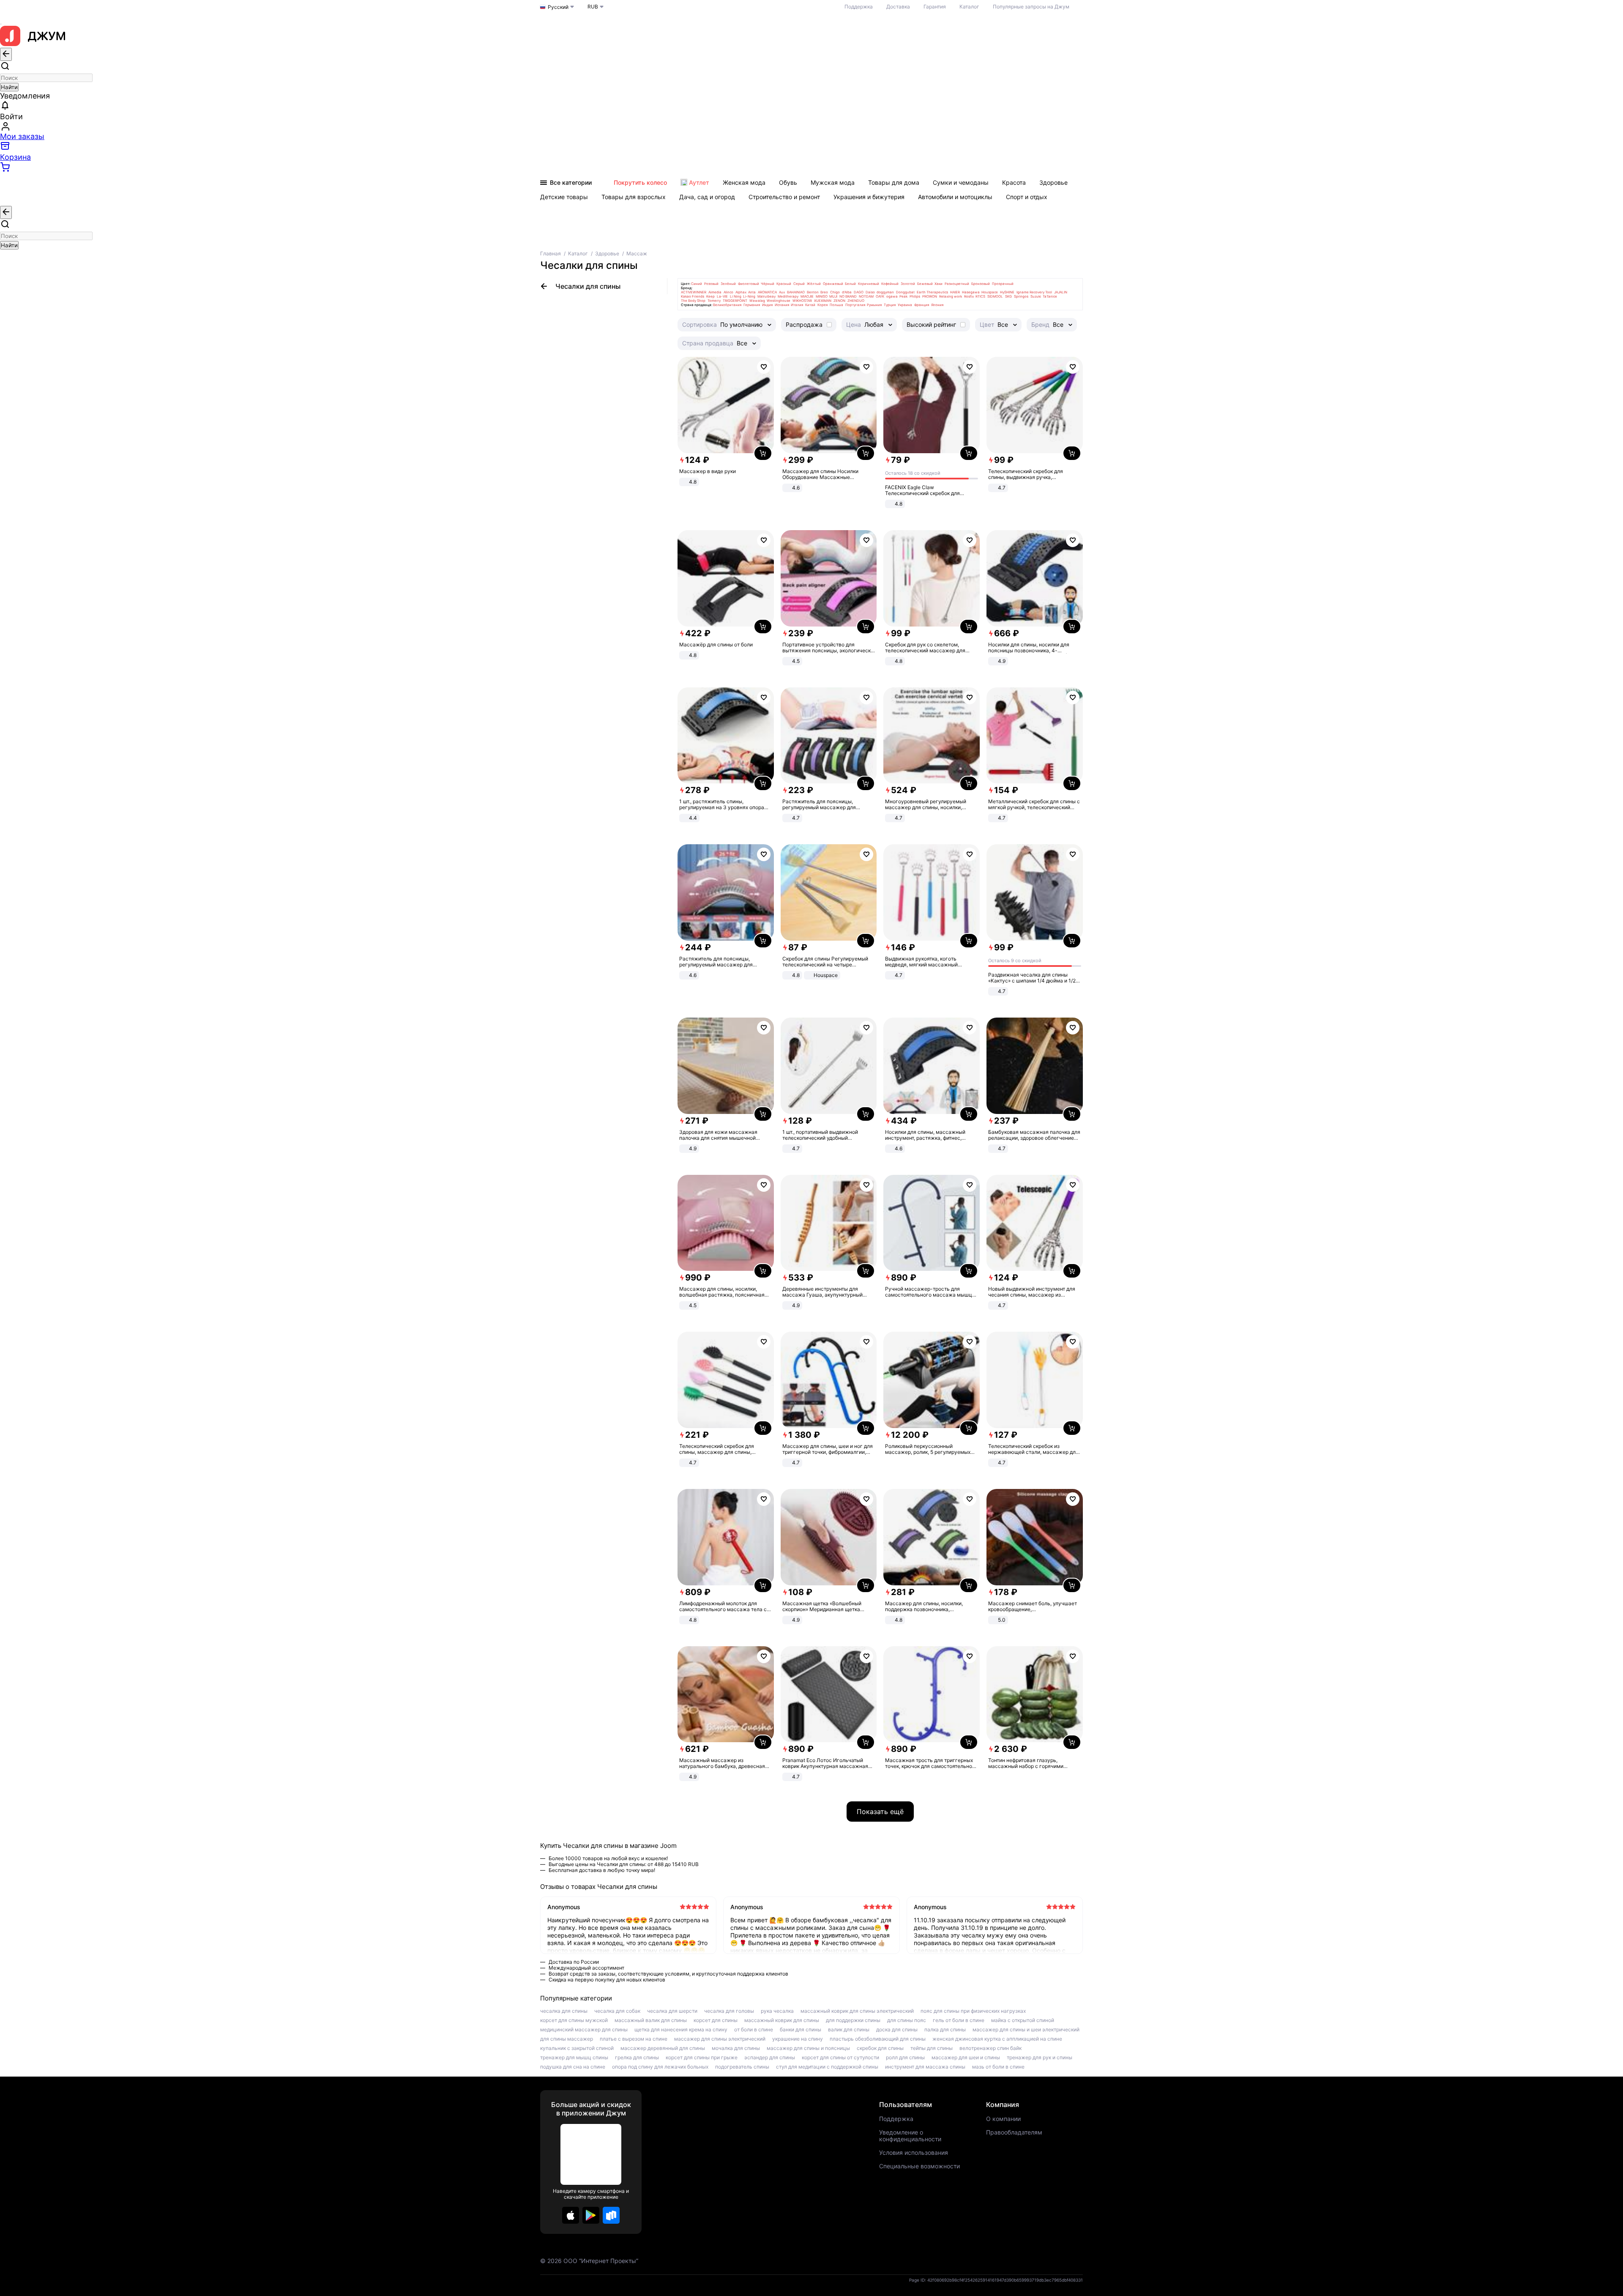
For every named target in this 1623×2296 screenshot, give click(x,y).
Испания (782, 305)
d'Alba (847, 292)
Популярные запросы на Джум (1031, 7)
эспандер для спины (770, 2058)
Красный (784, 284)
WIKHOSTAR (802, 301)
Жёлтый (814, 284)
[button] (571, 2215)
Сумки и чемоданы (961, 182)
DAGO (859, 292)
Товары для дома (894, 182)
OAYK (880, 296)
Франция (922, 305)
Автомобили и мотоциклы (955, 197)
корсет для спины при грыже (702, 2058)
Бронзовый (981, 284)
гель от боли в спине (959, 2020)
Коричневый (869, 284)
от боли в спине (754, 2030)
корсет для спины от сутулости (840, 2058)
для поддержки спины (853, 2020)
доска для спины (897, 2030)
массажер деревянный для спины (663, 2048)
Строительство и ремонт (784, 197)
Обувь (788, 182)
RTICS (980, 296)
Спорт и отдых (1027, 197)
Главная (551, 253)
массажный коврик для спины (782, 2020)
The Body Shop (693, 301)
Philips (915, 296)
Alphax (741, 292)
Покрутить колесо (640, 182)
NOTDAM (866, 296)
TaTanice (1050, 296)
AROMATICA (767, 292)
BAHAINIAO (796, 292)
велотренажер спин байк (990, 2048)
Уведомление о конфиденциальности (910, 2136)
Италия (797, 305)
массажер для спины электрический (720, 2039)
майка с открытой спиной (1023, 2020)
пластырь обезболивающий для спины (878, 2039)
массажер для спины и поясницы (808, 2048)
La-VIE (722, 296)
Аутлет (699, 182)
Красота (1014, 182)
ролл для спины (905, 2058)
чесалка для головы (729, 2011)
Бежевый (925, 284)
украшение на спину (798, 2039)
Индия (767, 305)
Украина (905, 305)
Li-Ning (749, 296)
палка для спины (945, 2030)
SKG (1008, 296)
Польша (836, 305)
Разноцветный (957, 284)
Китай (810, 305)
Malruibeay (766, 296)
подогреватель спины (742, 2067)
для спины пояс (907, 2020)
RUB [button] (593, 7)
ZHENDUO (856, 301)
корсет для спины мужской (574, 2020)
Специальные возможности (919, 2166)
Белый (850, 284)
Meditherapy (788, 296)
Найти (9, 87)
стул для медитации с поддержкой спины (827, 2067)
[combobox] (46, 78)
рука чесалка (777, 2011)
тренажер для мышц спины (574, 2058)
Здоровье (1053, 182)
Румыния (874, 305)
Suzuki (1036, 296)
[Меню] (1, 24)
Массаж (637, 253)
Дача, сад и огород (707, 197)
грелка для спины (637, 2058)
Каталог (969, 7)
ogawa (892, 296)
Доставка (898, 7)
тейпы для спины (932, 2048)
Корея (822, 305)
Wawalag (757, 301)
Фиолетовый (749, 284)
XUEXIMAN (823, 301)
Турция (890, 305)
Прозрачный (1003, 284)
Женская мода (744, 182)
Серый (799, 284)
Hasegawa (971, 292)
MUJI (833, 296)
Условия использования (914, 2153)
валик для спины (849, 2030)
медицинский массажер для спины (584, 2030)
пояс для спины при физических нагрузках (973, 2011)
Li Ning (736, 296)
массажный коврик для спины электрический (857, 2011)
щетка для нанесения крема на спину (681, 2030)
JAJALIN (1061, 292)
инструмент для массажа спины (925, 2067)
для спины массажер (567, 2039)
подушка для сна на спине (573, 2067)
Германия (752, 305)
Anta (752, 292)
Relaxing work (951, 296)
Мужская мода (833, 182)
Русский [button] (558, 7)
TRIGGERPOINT (735, 301)
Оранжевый (833, 284)
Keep (710, 296)
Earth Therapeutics (932, 292)
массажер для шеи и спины (966, 2058)
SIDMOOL (995, 296)
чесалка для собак (617, 2011)
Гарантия (935, 7)
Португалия (855, 305)
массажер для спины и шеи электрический (1026, 2030)
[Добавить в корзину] (763, 453)
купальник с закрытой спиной (577, 2048)
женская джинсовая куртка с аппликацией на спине (997, 2039)
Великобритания (727, 305)
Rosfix (969, 296)
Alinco (728, 292)
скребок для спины (880, 2048)
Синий (697, 284)
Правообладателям (1014, 2132)
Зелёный (728, 284)
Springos (1021, 296)
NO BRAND (848, 296)
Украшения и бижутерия (869, 197)
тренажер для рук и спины (1040, 2058)
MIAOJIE (807, 296)
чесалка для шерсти (672, 2011)
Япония (937, 305)
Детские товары (564, 197)
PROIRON (930, 296)
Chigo (835, 292)
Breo (824, 292)
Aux (782, 292)
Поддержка (859, 7)
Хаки (939, 284)
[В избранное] (764, 367)
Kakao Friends (693, 296)
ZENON (839, 301)
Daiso (870, 292)
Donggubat (905, 292)
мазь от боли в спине (998, 2067)
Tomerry (714, 301)
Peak (903, 296)
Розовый (711, 284)
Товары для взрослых (634, 197)
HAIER (955, 292)
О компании (1003, 2119)
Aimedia (715, 292)
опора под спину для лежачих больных (660, 2067)
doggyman (885, 292)
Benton (813, 292)
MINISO (822, 296)
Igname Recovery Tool (1034, 292)
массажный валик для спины (651, 2020)
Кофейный (890, 284)
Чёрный (768, 284)
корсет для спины (716, 2020)
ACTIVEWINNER (694, 292)
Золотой (908, 284)
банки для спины (801, 2030)
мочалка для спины (736, 2048)
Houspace (990, 292)
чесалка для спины (564, 2011)
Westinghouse (779, 301)
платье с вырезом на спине (634, 2039)
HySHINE (1007, 292)
